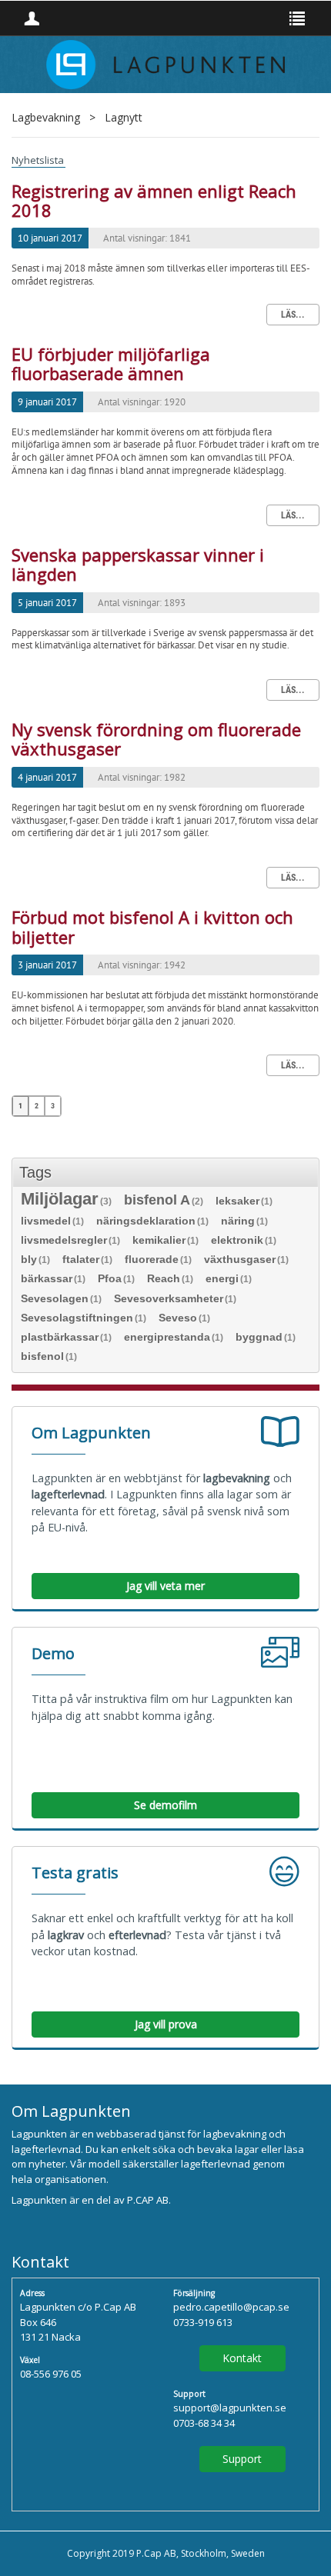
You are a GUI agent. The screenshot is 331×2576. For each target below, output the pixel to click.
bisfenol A (164, 1201)
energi (229, 1279)
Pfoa (116, 1279)
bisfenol (49, 1356)
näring (244, 1221)
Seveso (184, 1318)
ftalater (87, 1260)
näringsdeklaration (152, 1221)
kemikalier (165, 1240)
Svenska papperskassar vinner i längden (138, 564)
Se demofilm (165, 1805)
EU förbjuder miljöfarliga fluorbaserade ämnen (111, 363)
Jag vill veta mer (165, 1586)
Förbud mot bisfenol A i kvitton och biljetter (152, 926)
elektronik (244, 1240)
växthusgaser (246, 1260)
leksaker (244, 1201)
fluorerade (158, 1260)
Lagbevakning (46, 117)
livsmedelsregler (70, 1240)
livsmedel (52, 1221)
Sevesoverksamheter (175, 1299)
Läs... (293, 315)
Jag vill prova (166, 2024)
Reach (170, 1279)
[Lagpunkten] (165, 63)
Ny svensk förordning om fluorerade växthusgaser (156, 739)
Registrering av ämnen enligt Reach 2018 (154, 200)
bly (35, 1260)
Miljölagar (66, 1200)
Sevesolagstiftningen (84, 1318)
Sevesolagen (61, 1299)
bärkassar (53, 1279)
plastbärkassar (66, 1337)
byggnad (266, 1337)
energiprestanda (174, 1337)
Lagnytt (124, 117)
